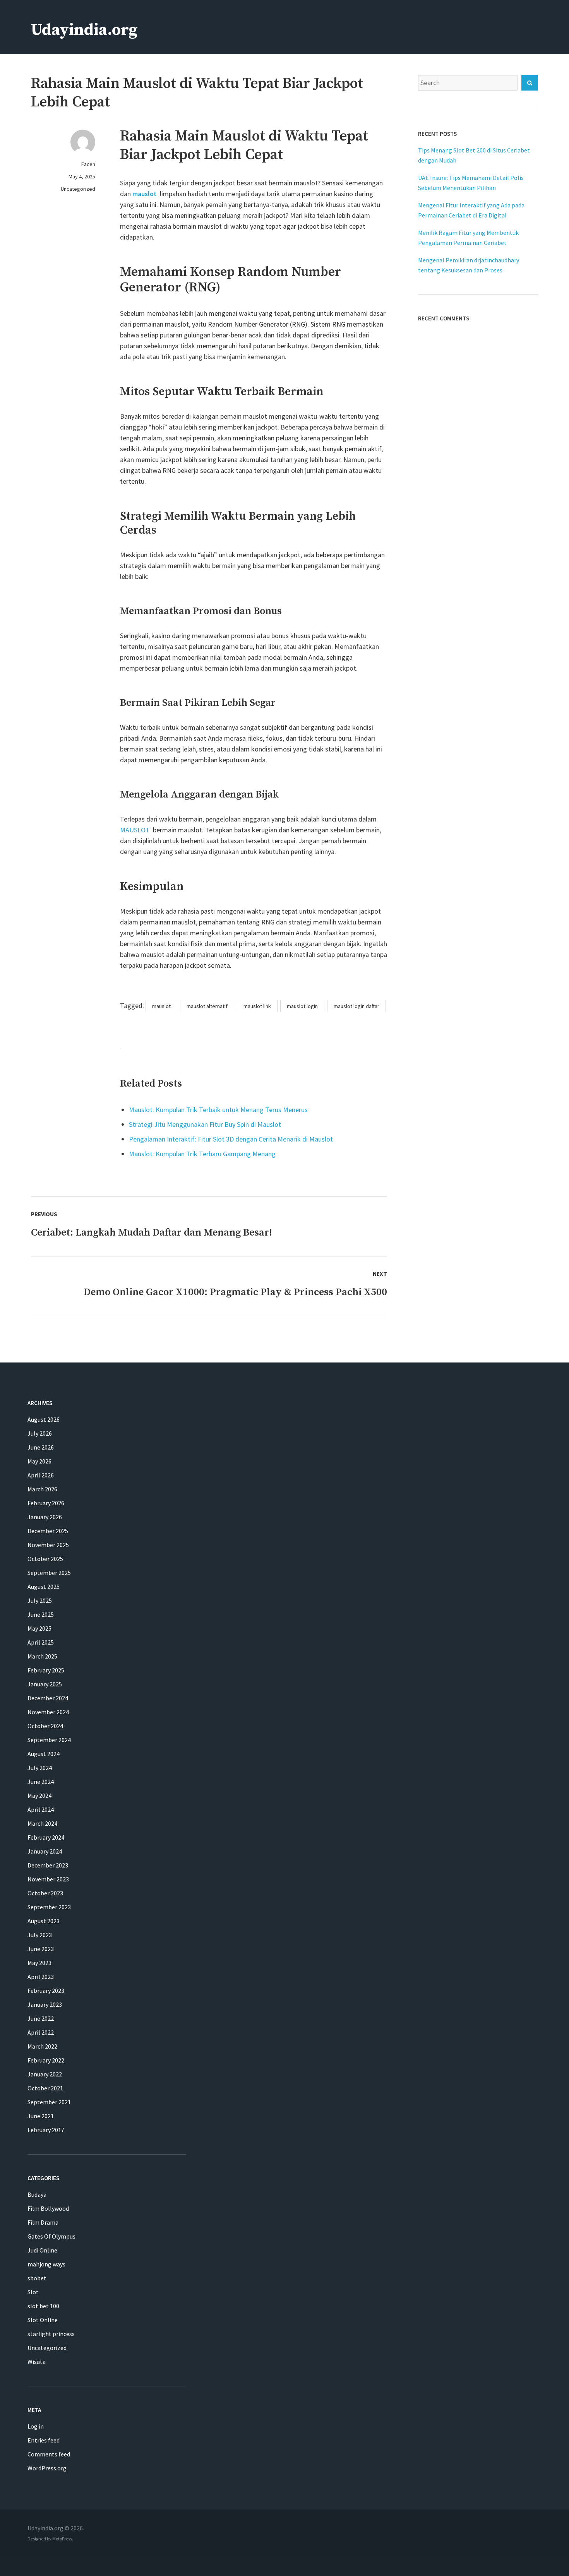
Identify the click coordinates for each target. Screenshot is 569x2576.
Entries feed (44, 2440)
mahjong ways (46, 2264)
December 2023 (48, 1865)
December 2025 (48, 1531)
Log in (36, 2426)
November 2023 (48, 1879)
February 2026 (46, 1503)
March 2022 (42, 2046)
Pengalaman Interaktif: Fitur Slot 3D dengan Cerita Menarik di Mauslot (231, 1139)
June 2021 (41, 2116)
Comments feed (49, 2454)
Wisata (37, 2362)
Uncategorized (78, 189)
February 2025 (46, 1670)
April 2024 (41, 1809)
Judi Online (42, 2250)
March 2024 (42, 1823)
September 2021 (49, 2102)
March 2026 (42, 1489)
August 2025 (44, 1587)
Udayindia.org (84, 30)
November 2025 (48, 1545)
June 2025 (41, 1614)
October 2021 (45, 2088)
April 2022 (41, 2032)
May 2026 (39, 1461)
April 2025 (41, 1642)
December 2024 (48, 1698)
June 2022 (41, 2018)
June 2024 (41, 1782)
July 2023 (40, 1935)
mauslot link (257, 1006)
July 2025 (40, 1600)
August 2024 (44, 1754)
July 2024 (40, 1768)
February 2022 (46, 2060)
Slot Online (43, 2320)
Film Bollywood (48, 2208)
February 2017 (46, 2130)
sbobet (37, 2278)
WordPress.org (47, 2468)
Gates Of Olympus (51, 2236)
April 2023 (41, 1977)
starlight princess (51, 2334)
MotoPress (62, 2539)
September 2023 (49, 1907)
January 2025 (45, 1684)
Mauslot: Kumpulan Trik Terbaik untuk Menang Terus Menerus (218, 1110)
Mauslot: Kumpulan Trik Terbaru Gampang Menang (202, 1154)
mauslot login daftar (356, 1006)
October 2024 (45, 1726)
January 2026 (45, 1517)
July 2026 (40, 1433)
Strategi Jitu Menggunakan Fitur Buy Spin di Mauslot (205, 1124)
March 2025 (42, 1656)
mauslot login (302, 1006)
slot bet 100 (43, 2306)
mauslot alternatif (207, 1006)
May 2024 (39, 1795)
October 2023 (45, 1893)
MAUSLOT (135, 830)
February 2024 (46, 1837)
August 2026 (44, 1419)
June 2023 (41, 1949)
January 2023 (45, 2004)
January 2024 (45, 1851)
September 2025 (49, 1573)
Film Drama (43, 2222)
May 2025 (39, 1628)
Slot (33, 2292)
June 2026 (41, 1447)
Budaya (37, 2194)
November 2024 (48, 1712)
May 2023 (39, 1963)
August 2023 (44, 1921)
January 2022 (45, 2074)
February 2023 (46, 1991)
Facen (88, 164)
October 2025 (45, 1559)
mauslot (145, 194)
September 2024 (49, 1740)
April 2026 (41, 1475)
